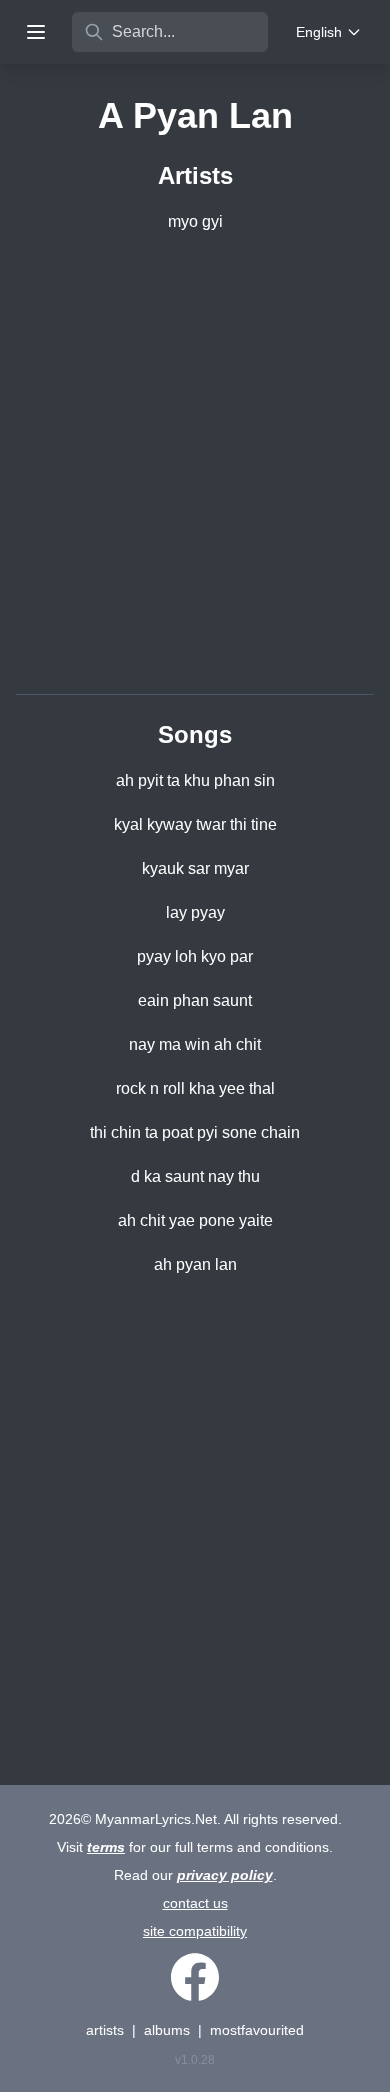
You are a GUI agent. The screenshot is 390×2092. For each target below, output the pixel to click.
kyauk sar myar (195, 868)
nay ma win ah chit (195, 1044)
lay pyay (195, 912)
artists (105, 2030)
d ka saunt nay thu (195, 1176)
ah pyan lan (195, 1264)
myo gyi (195, 221)
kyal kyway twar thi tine (195, 824)
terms (106, 1847)
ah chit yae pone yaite (195, 1220)
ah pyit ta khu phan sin (195, 780)
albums (167, 2030)
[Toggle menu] (36, 32)
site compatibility (195, 1931)
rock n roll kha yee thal (195, 1088)
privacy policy (225, 1875)
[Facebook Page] (195, 1977)
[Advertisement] (195, 467)
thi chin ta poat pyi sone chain (195, 1132)
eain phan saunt (195, 1000)
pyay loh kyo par (195, 956)
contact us (195, 1903)
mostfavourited (257, 2030)
